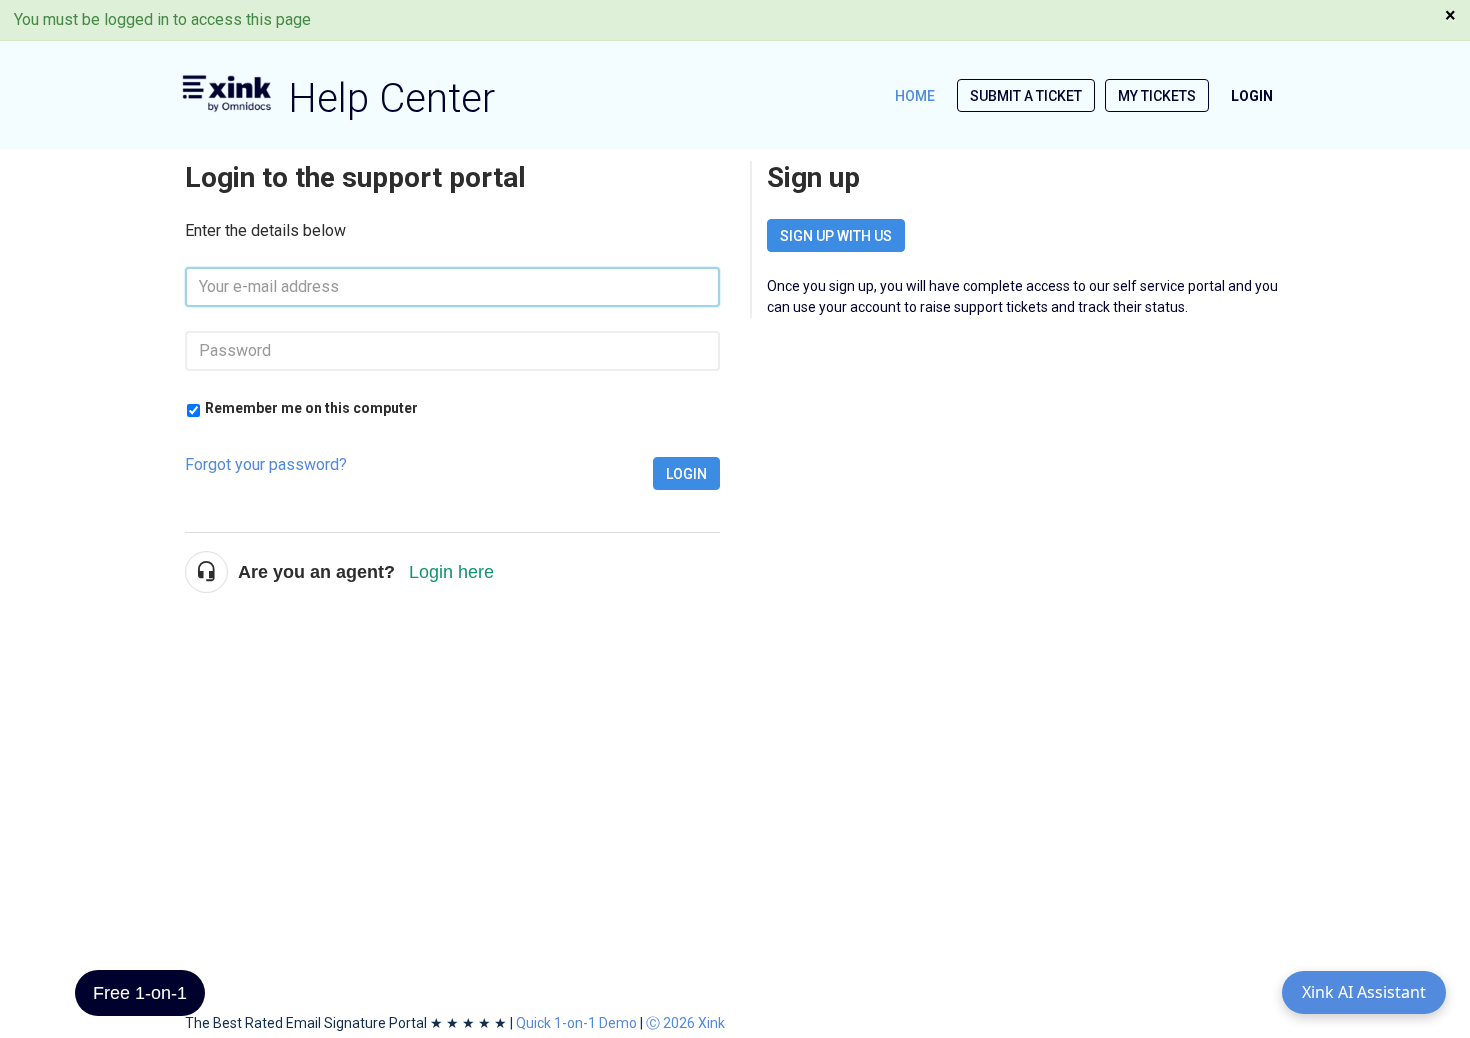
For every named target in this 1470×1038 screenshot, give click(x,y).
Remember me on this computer (311, 408)
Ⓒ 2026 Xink (685, 1023)
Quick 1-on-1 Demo (576, 1023)
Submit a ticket (1026, 96)
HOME (915, 96)
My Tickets (1157, 96)
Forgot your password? (266, 464)
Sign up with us (836, 236)
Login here (451, 572)
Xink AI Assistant (1364, 992)
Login (686, 474)
